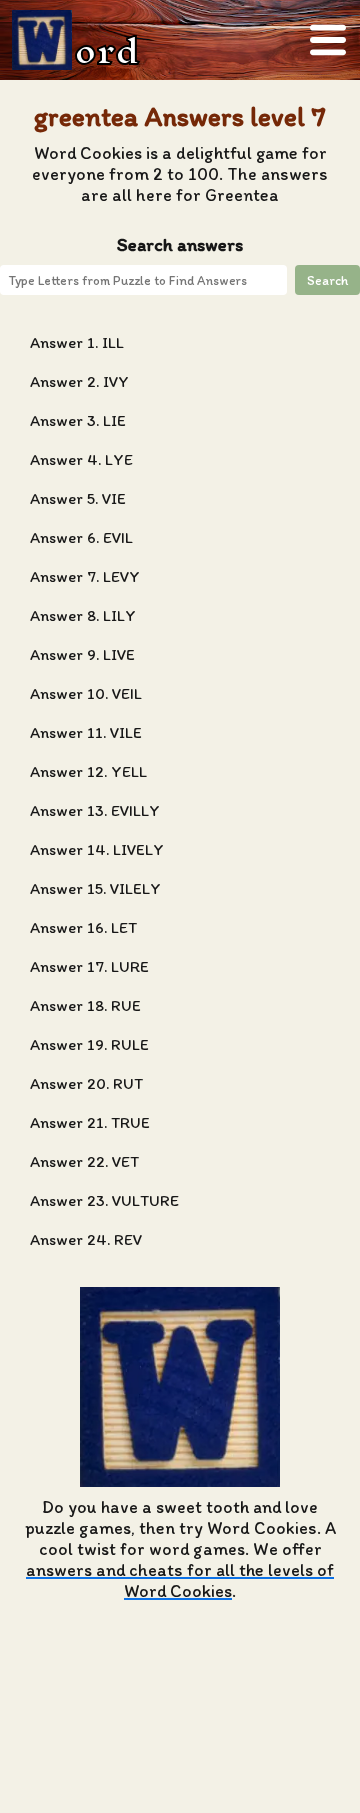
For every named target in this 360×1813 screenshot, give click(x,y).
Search (327, 280)
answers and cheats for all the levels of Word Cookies (180, 1580)
